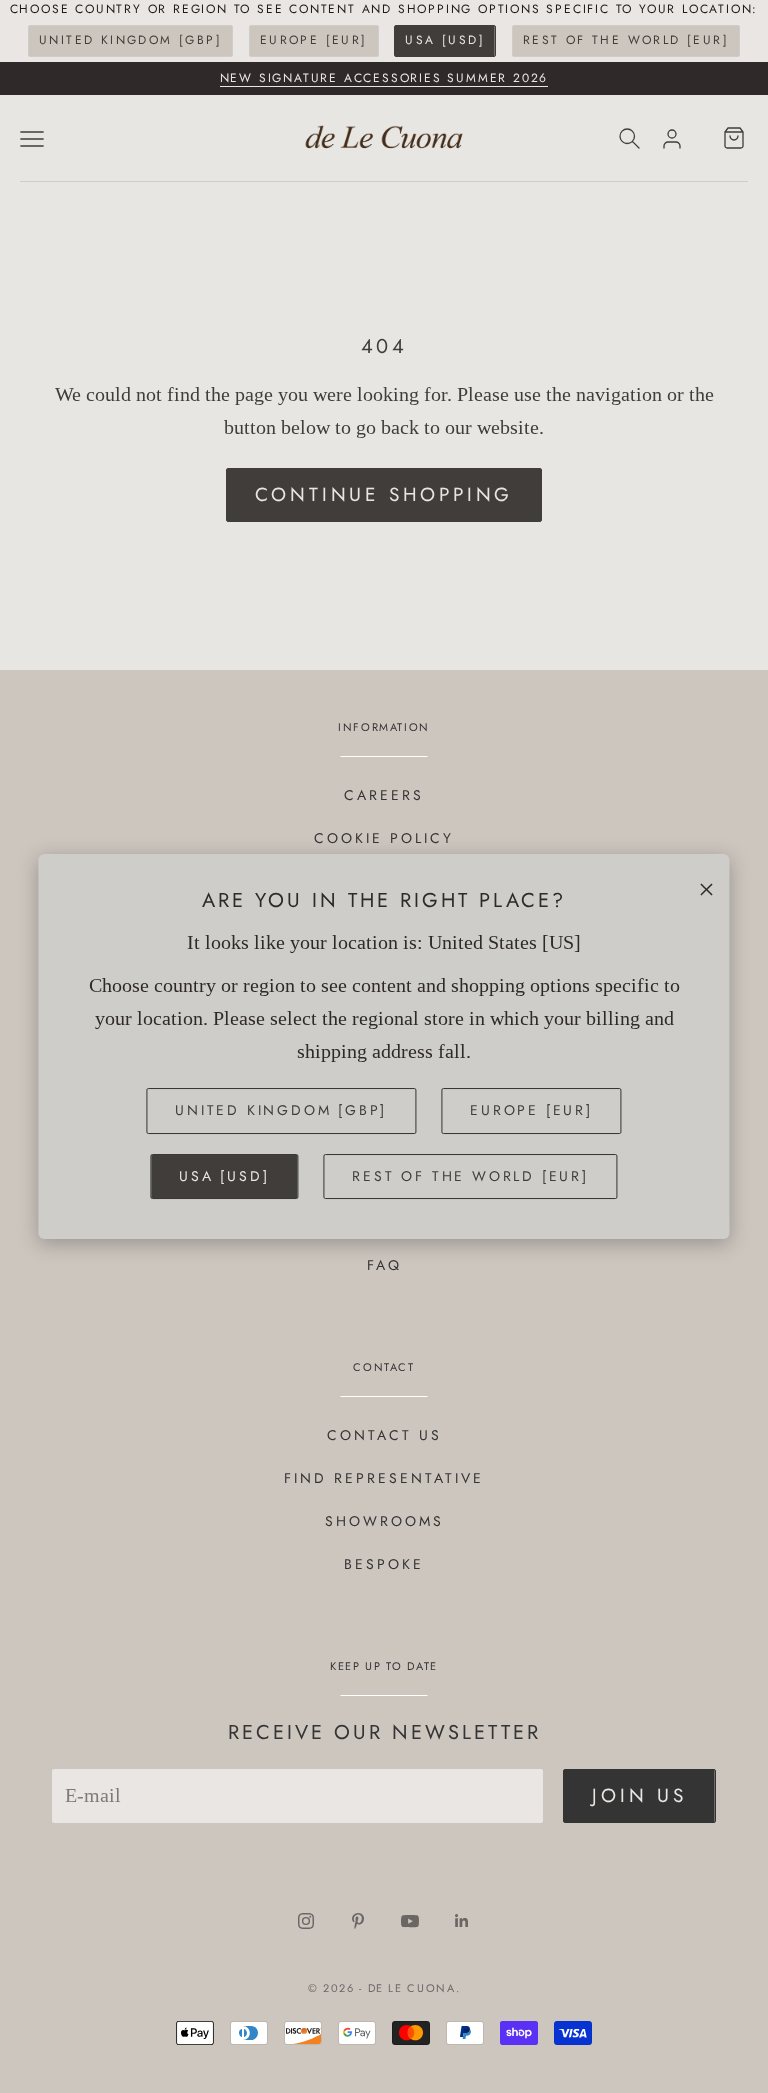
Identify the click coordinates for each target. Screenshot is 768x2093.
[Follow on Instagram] (306, 1921)
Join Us (639, 1795)
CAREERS (384, 795)
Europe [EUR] (314, 40)
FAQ (384, 1265)
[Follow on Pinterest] (358, 1921)
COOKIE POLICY (384, 838)
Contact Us (384, 1435)
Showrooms (384, 1521)
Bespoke (384, 1564)
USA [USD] (445, 40)
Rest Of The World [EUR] (626, 40)
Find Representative (384, 1478)
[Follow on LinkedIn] (462, 1921)
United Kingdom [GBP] (130, 40)
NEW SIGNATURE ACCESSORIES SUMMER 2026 (384, 78)
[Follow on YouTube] (410, 1921)
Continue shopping (384, 494)
